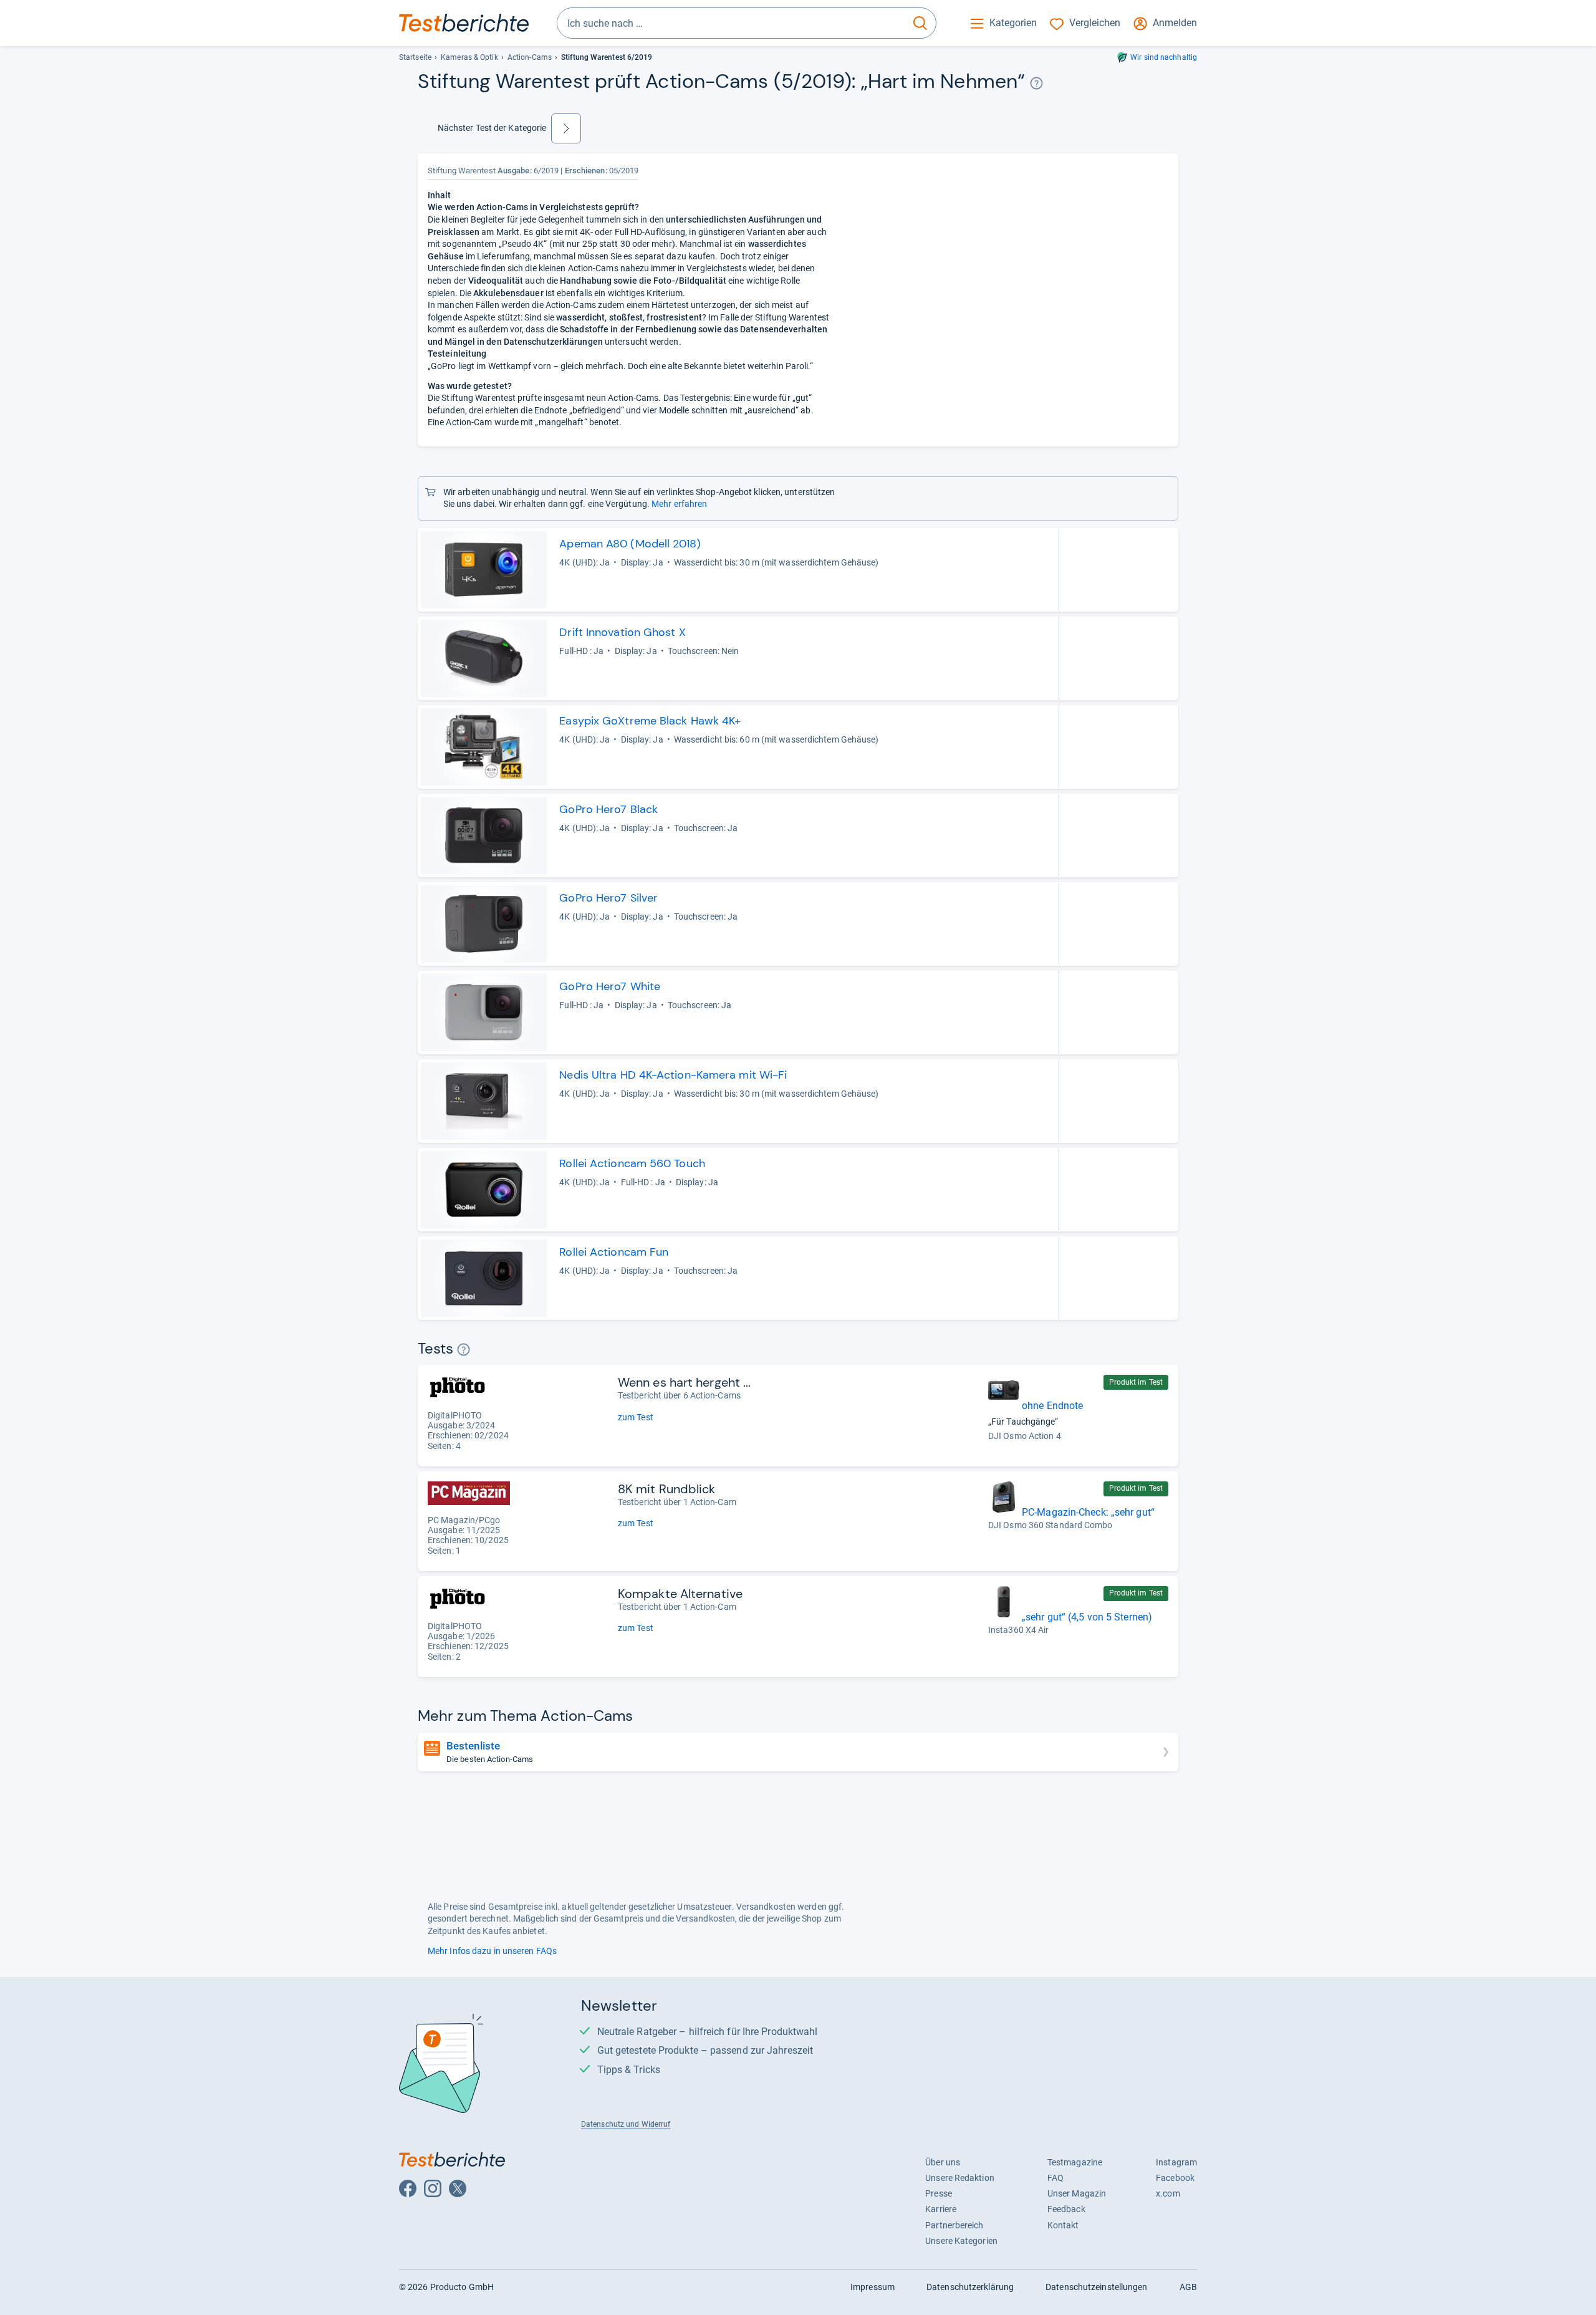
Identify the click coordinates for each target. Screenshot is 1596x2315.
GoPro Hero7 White (610, 986)
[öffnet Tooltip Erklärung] (1036, 83)
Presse (939, 2193)
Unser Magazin (1077, 2193)
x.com (1168, 2193)
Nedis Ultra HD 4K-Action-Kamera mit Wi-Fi (673, 1075)
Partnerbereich (954, 2225)
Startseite (415, 57)
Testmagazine (1075, 2162)
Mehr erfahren (679, 504)
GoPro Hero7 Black (608, 809)
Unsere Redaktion (960, 2178)
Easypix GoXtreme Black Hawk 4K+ (650, 721)
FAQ (1055, 2178)
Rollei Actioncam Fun (614, 1252)
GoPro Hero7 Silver (608, 898)
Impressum (873, 2287)
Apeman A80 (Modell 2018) (630, 544)
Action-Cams (530, 57)
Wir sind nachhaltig (1164, 57)
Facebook (1175, 2178)
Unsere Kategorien (961, 2241)
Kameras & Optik (469, 57)
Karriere (941, 2209)
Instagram (1176, 2162)
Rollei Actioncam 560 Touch (632, 1163)
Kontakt (1063, 2225)
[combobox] (731, 23)
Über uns (943, 2162)
